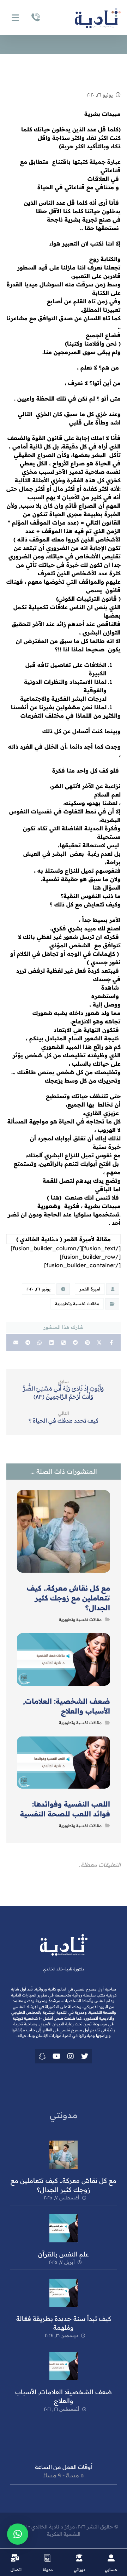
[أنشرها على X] (99, 1343)
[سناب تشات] (42, 2056)
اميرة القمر (90, 1289)
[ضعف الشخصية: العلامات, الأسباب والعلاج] (64, 2366)
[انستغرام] (71, 2056)
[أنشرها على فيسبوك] (111, 1343)
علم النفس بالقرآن (64, 2254)
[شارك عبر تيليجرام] (28, 1343)
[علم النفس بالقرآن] (64, 2228)
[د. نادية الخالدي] (98, 18)
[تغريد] (85, 2056)
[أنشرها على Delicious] (64, 1343)
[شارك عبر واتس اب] (40, 1343)
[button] (18, 2534)
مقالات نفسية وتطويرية (77, 1304)
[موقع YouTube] (56, 2056)
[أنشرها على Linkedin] (52, 1343)
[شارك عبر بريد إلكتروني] (16, 1343)
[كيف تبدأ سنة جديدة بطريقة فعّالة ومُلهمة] (64, 2293)
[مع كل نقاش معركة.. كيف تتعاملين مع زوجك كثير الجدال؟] (64, 2155)
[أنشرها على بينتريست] (87, 1343)
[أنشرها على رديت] (75, 1343)
